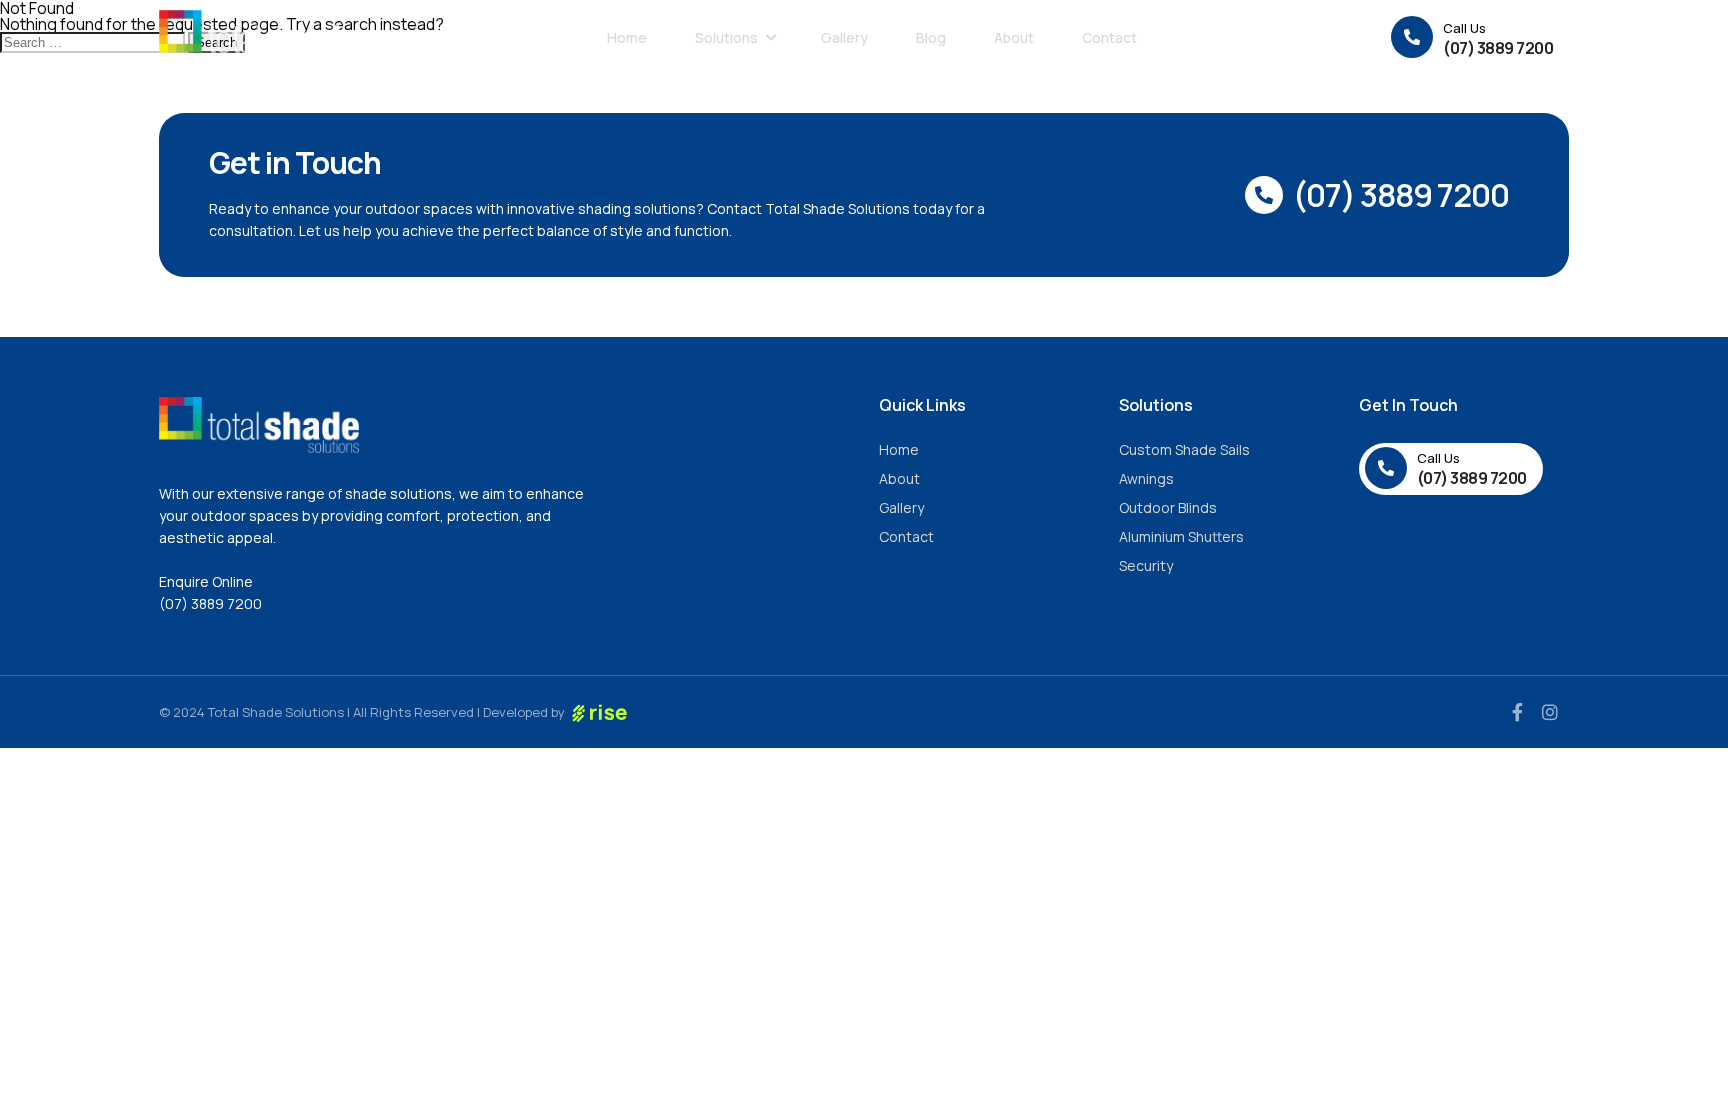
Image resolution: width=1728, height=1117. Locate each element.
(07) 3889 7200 (210, 603)
